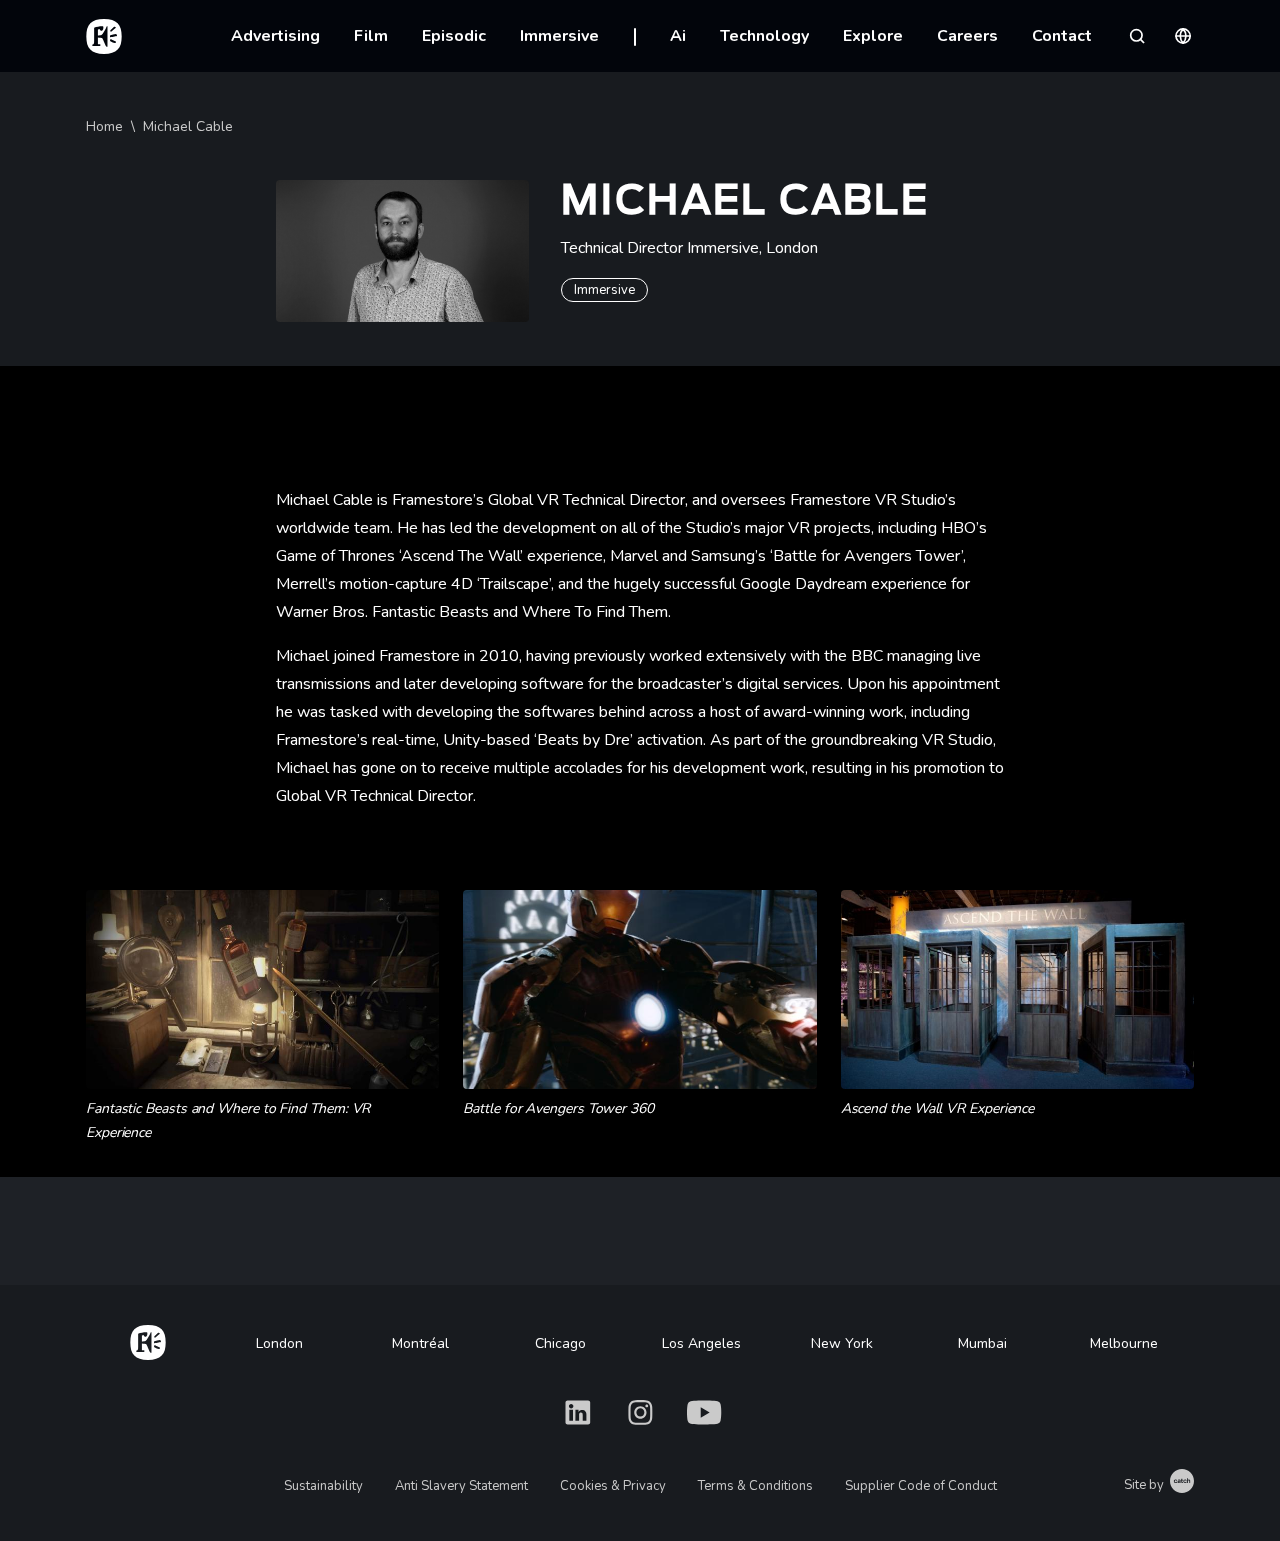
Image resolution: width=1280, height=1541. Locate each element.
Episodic (454, 36)
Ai (678, 36)
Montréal (420, 1343)
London (279, 1343)
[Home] (148, 1339)
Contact (1062, 36)
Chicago (560, 1343)
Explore (873, 36)
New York (842, 1343)
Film (371, 36)
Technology (764, 36)
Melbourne (1124, 1343)
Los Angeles (701, 1343)
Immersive (559, 36)
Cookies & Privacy (613, 1486)
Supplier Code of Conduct (921, 1486)
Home (104, 126)
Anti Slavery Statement (461, 1486)
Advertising (275, 36)
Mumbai (982, 1343)
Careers (967, 36)
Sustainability (323, 1486)
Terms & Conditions (755, 1486)
